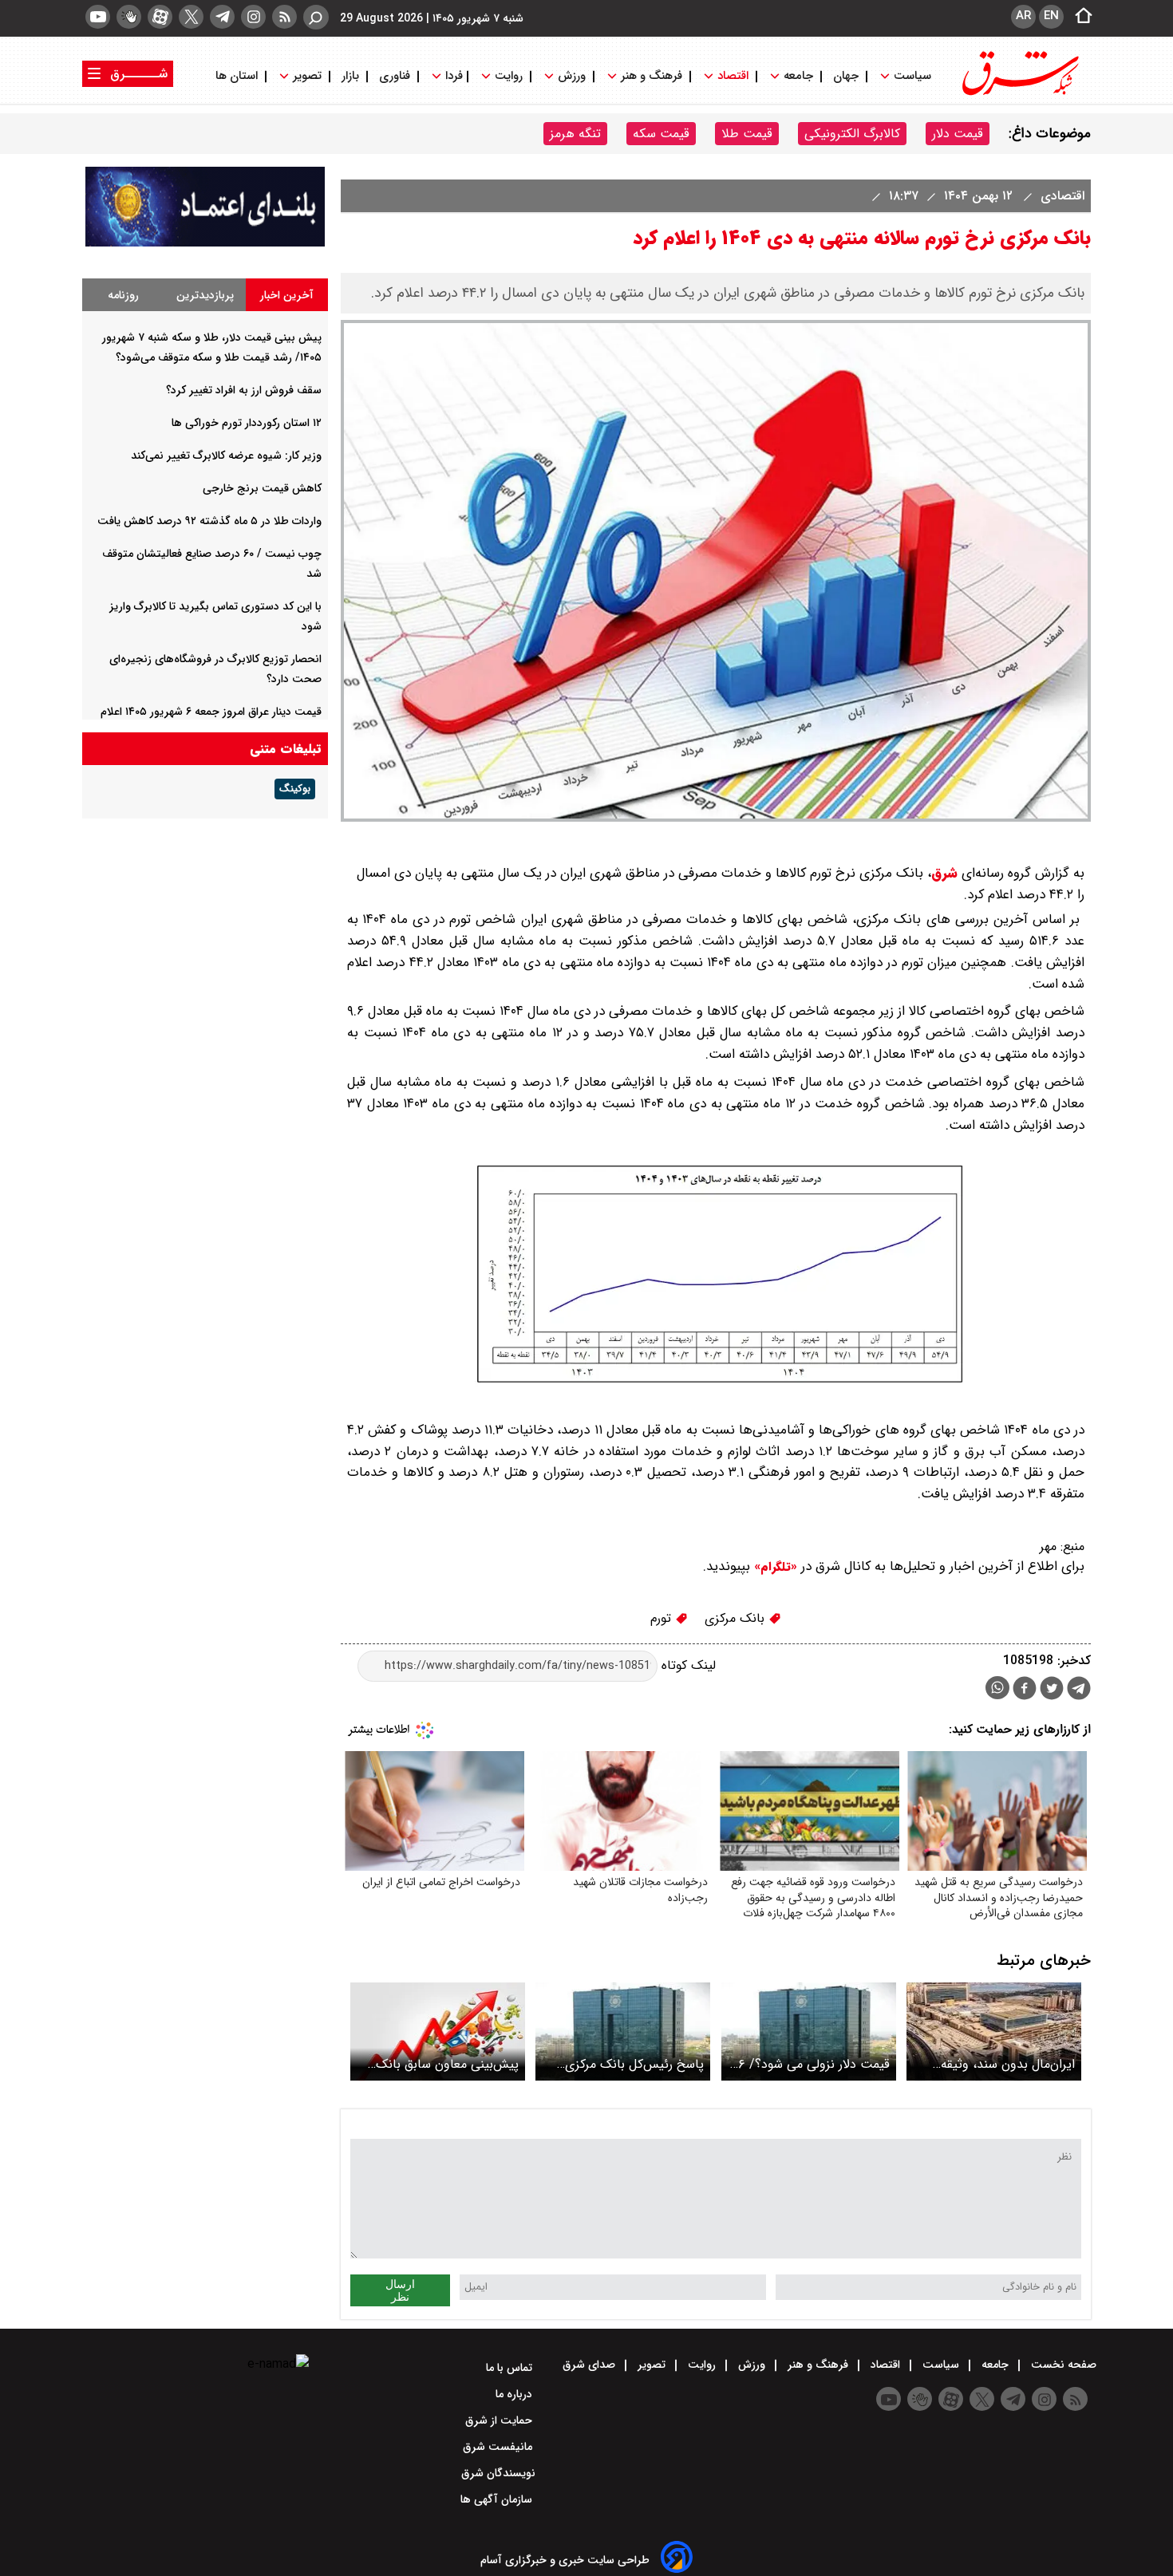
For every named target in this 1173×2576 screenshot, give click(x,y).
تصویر (307, 76)
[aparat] (160, 17)
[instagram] (253, 17)
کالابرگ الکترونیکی (852, 134)
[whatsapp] (997, 1688)
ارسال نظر (400, 2290)
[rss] (284, 17)
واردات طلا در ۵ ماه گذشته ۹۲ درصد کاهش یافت (209, 521)
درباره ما (515, 2394)
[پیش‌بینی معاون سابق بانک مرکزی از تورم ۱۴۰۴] (438, 2032)
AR (1023, 16)
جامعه (798, 76)
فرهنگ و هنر (652, 76)
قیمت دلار (958, 134)
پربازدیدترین (205, 295)
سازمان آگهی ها (498, 2499)
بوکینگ (295, 789)
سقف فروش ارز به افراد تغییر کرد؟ (244, 390)
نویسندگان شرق (498, 2473)
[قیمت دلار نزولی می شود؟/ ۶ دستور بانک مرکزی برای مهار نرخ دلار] (809, 2032)
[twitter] (191, 17)
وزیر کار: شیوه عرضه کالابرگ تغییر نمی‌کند (226, 456)
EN (1051, 16)
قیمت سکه (661, 134)
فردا (452, 76)
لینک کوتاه (687, 1665)
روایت (509, 76)
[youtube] (98, 17)
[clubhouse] (129, 17)
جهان (846, 76)
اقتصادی (1060, 196)
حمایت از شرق (500, 2420)
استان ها (238, 76)
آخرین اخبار (287, 295)
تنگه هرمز (575, 134)
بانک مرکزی (737, 1618)
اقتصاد (733, 76)
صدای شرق (590, 2365)
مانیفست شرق (499, 2447)
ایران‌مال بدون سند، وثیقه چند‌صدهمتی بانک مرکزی (1008, 2064)
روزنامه (123, 295)
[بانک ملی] (205, 243)
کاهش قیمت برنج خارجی (262, 488)
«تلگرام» (774, 1567)
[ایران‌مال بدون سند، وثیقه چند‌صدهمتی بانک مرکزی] (994, 2032)
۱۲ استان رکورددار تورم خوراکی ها (247, 423)
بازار (350, 76)
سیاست (912, 76)
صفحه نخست (1062, 2365)
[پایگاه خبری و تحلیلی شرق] (1019, 94)
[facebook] (1025, 1690)
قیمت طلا (747, 134)
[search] (316, 17)
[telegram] (222, 17)
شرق (944, 873)
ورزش (572, 76)
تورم (663, 1618)
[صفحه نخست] (1079, 17)
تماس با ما (511, 2368)
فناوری (395, 76)
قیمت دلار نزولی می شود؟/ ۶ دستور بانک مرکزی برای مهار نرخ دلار (814, 2064)
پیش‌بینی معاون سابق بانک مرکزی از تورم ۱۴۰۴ (447, 2064)
